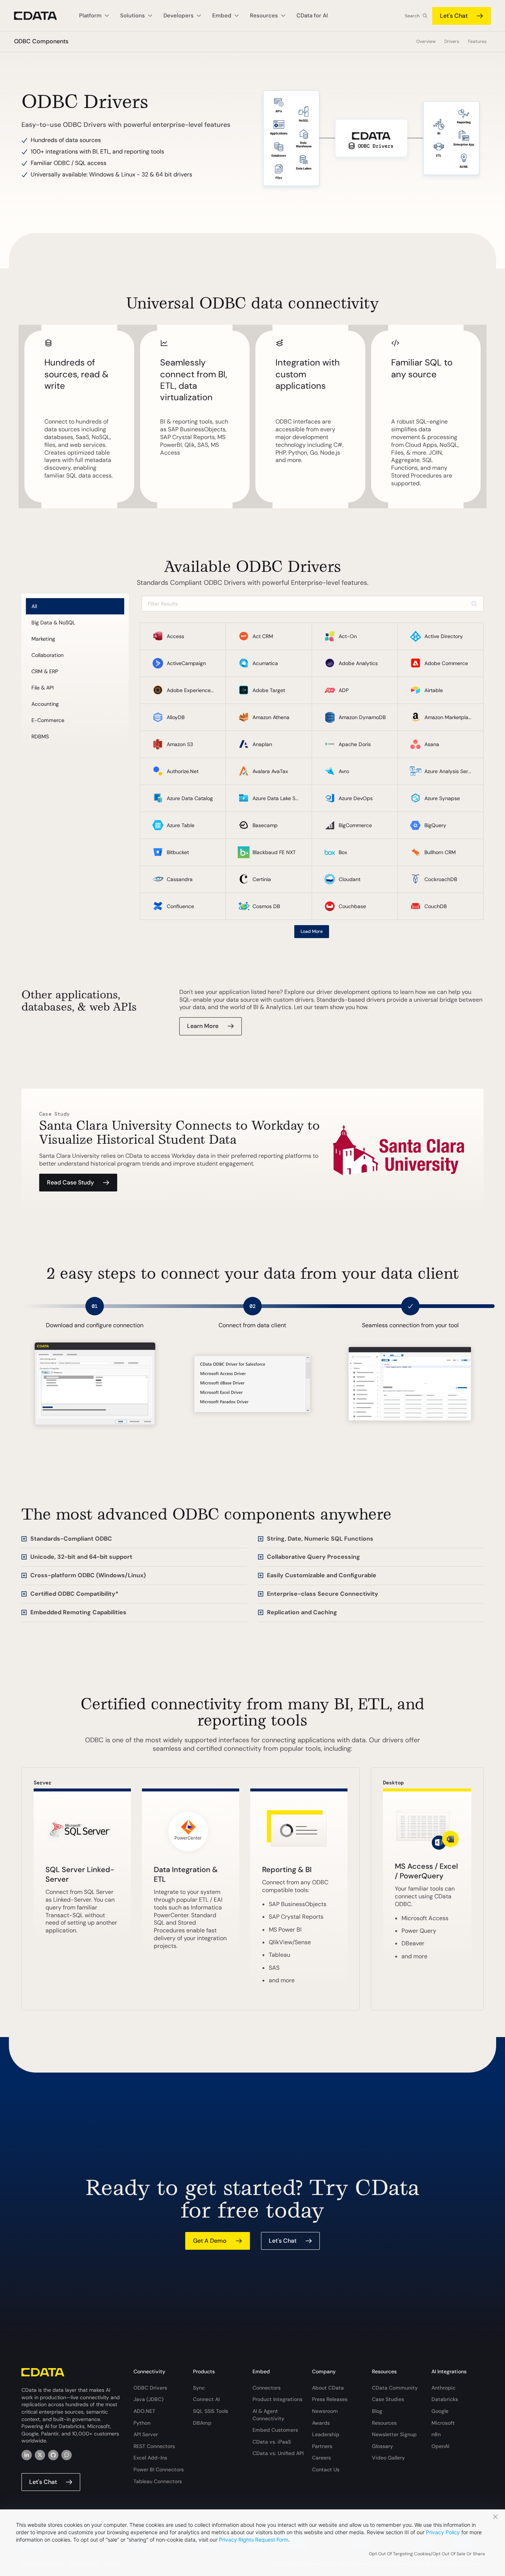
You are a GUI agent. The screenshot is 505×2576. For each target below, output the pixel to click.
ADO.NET (144, 2411)
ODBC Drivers (150, 2388)
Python (142, 2423)
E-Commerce (48, 720)
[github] (53, 2455)
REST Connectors (154, 2446)
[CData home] (41, 16)
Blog (377, 2411)
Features (477, 41)
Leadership (326, 2434)
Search (412, 16)
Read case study (70, 1182)
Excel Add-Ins (150, 2458)
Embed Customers (275, 2430)
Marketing (43, 639)
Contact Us (326, 2469)
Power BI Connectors (159, 2469)
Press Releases (330, 2399)
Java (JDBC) (148, 2399)
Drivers (452, 41)
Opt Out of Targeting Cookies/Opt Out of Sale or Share (427, 2554)
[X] (40, 2455)
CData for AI (312, 16)
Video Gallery (388, 2458)
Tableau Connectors (158, 2481)
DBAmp (202, 2423)
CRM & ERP (45, 671)
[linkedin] (27, 2455)
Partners (322, 2446)
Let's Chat (454, 16)
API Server (146, 2434)
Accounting (45, 704)
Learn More (203, 1026)
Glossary (382, 2446)
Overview (426, 41)
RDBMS (40, 736)
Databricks (445, 2399)
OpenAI (440, 2446)
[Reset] (474, 604)
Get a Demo (210, 2241)
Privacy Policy (443, 2532)
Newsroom (325, 2411)
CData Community (395, 2388)
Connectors (267, 2388)
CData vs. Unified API (278, 2453)
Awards (321, 2423)
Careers (321, 2458)
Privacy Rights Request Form (254, 2540)
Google (440, 2411)
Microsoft (443, 2423)
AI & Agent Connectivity (268, 2415)
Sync (199, 2388)
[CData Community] (67, 2455)
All (34, 606)
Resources (384, 2423)
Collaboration (48, 655)
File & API (43, 688)
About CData (328, 2388)
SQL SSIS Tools (211, 2411)
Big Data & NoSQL (53, 623)
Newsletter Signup (394, 2434)
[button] (134, 1539)
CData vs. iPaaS (272, 2442)
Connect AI (206, 2399)
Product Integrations (277, 2399)
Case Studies (388, 2399)
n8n (436, 2434)
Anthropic (443, 2388)
